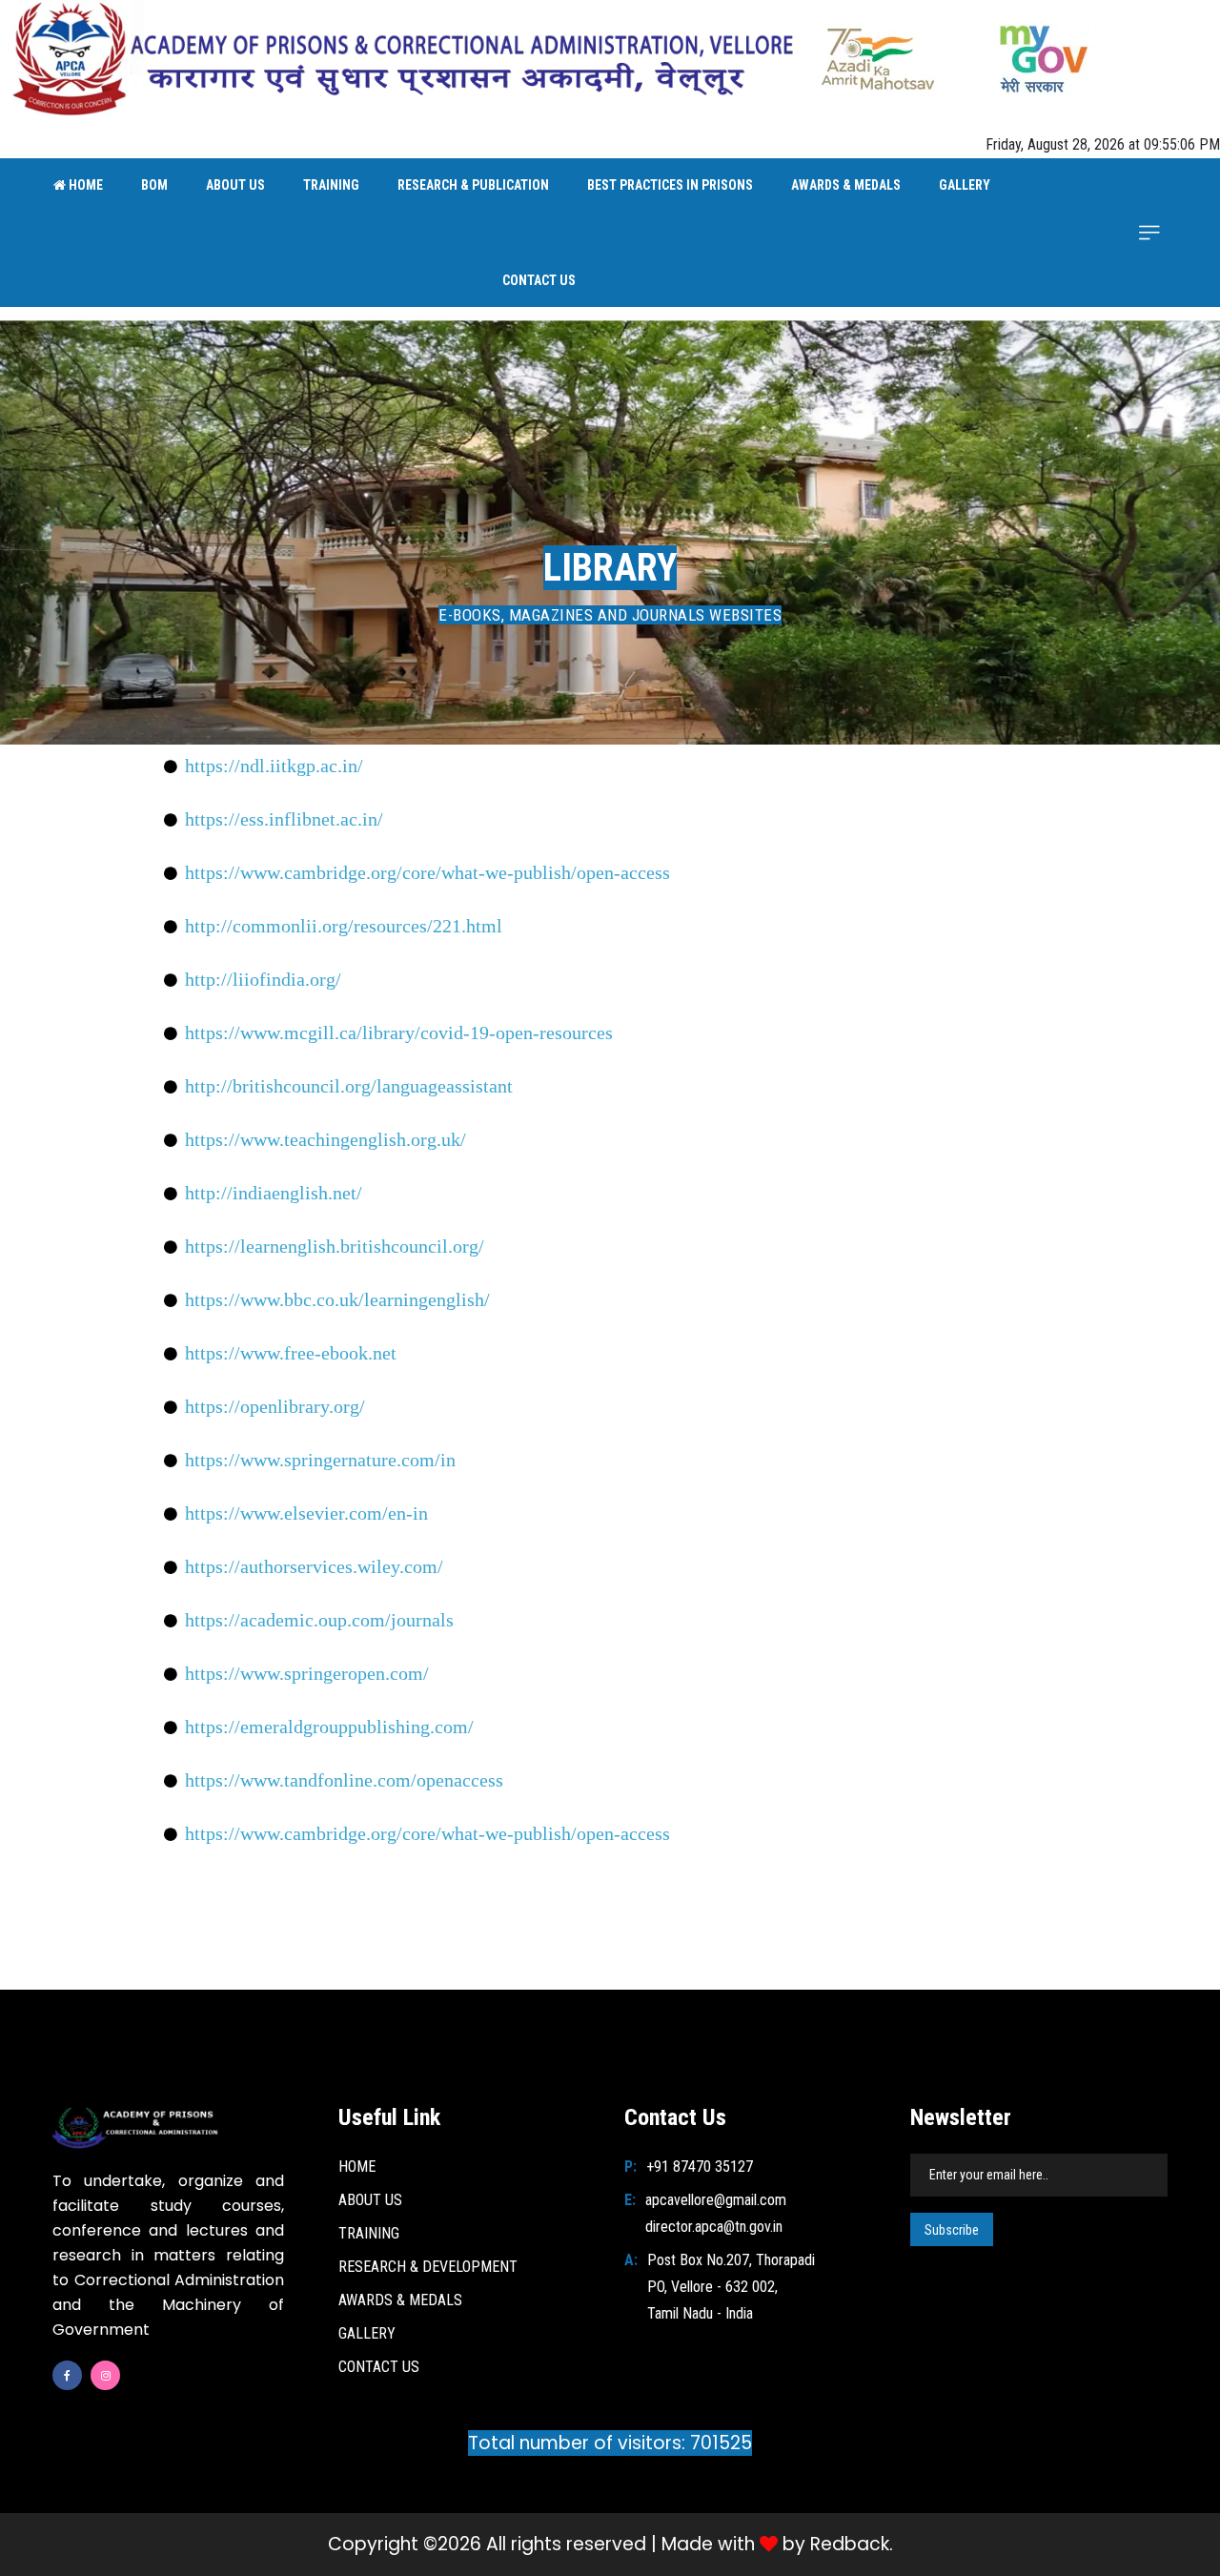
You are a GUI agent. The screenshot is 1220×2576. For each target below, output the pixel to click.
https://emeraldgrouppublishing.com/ (329, 1727)
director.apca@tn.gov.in (714, 2227)
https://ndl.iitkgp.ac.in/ (274, 766)
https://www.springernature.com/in (320, 1460)
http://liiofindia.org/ (263, 979)
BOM (154, 185)
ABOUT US (235, 185)
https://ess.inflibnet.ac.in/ (284, 819)
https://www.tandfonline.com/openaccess (344, 1780)
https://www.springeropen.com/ (307, 1673)
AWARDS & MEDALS (846, 185)
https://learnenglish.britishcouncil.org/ (335, 1246)
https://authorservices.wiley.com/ (314, 1566)
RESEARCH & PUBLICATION (473, 185)
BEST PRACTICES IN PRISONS (670, 185)
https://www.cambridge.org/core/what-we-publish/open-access (427, 872)
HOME (84, 185)
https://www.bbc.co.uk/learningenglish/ (337, 1299)
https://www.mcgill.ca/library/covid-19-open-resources (399, 1032)
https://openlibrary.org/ (275, 1406)
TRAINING (331, 185)
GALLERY (965, 185)
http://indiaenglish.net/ (274, 1193)
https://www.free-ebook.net (291, 1353)
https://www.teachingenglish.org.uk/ (325, 1139)
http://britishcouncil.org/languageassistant (349, 1086)
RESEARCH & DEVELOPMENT (428, 2267)
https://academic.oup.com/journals (319, 1620)
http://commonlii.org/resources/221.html (344, 926)
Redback (850, 2545)
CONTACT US (539, 280)
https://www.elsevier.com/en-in (306, 1513)
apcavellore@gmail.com (716, 2200)
